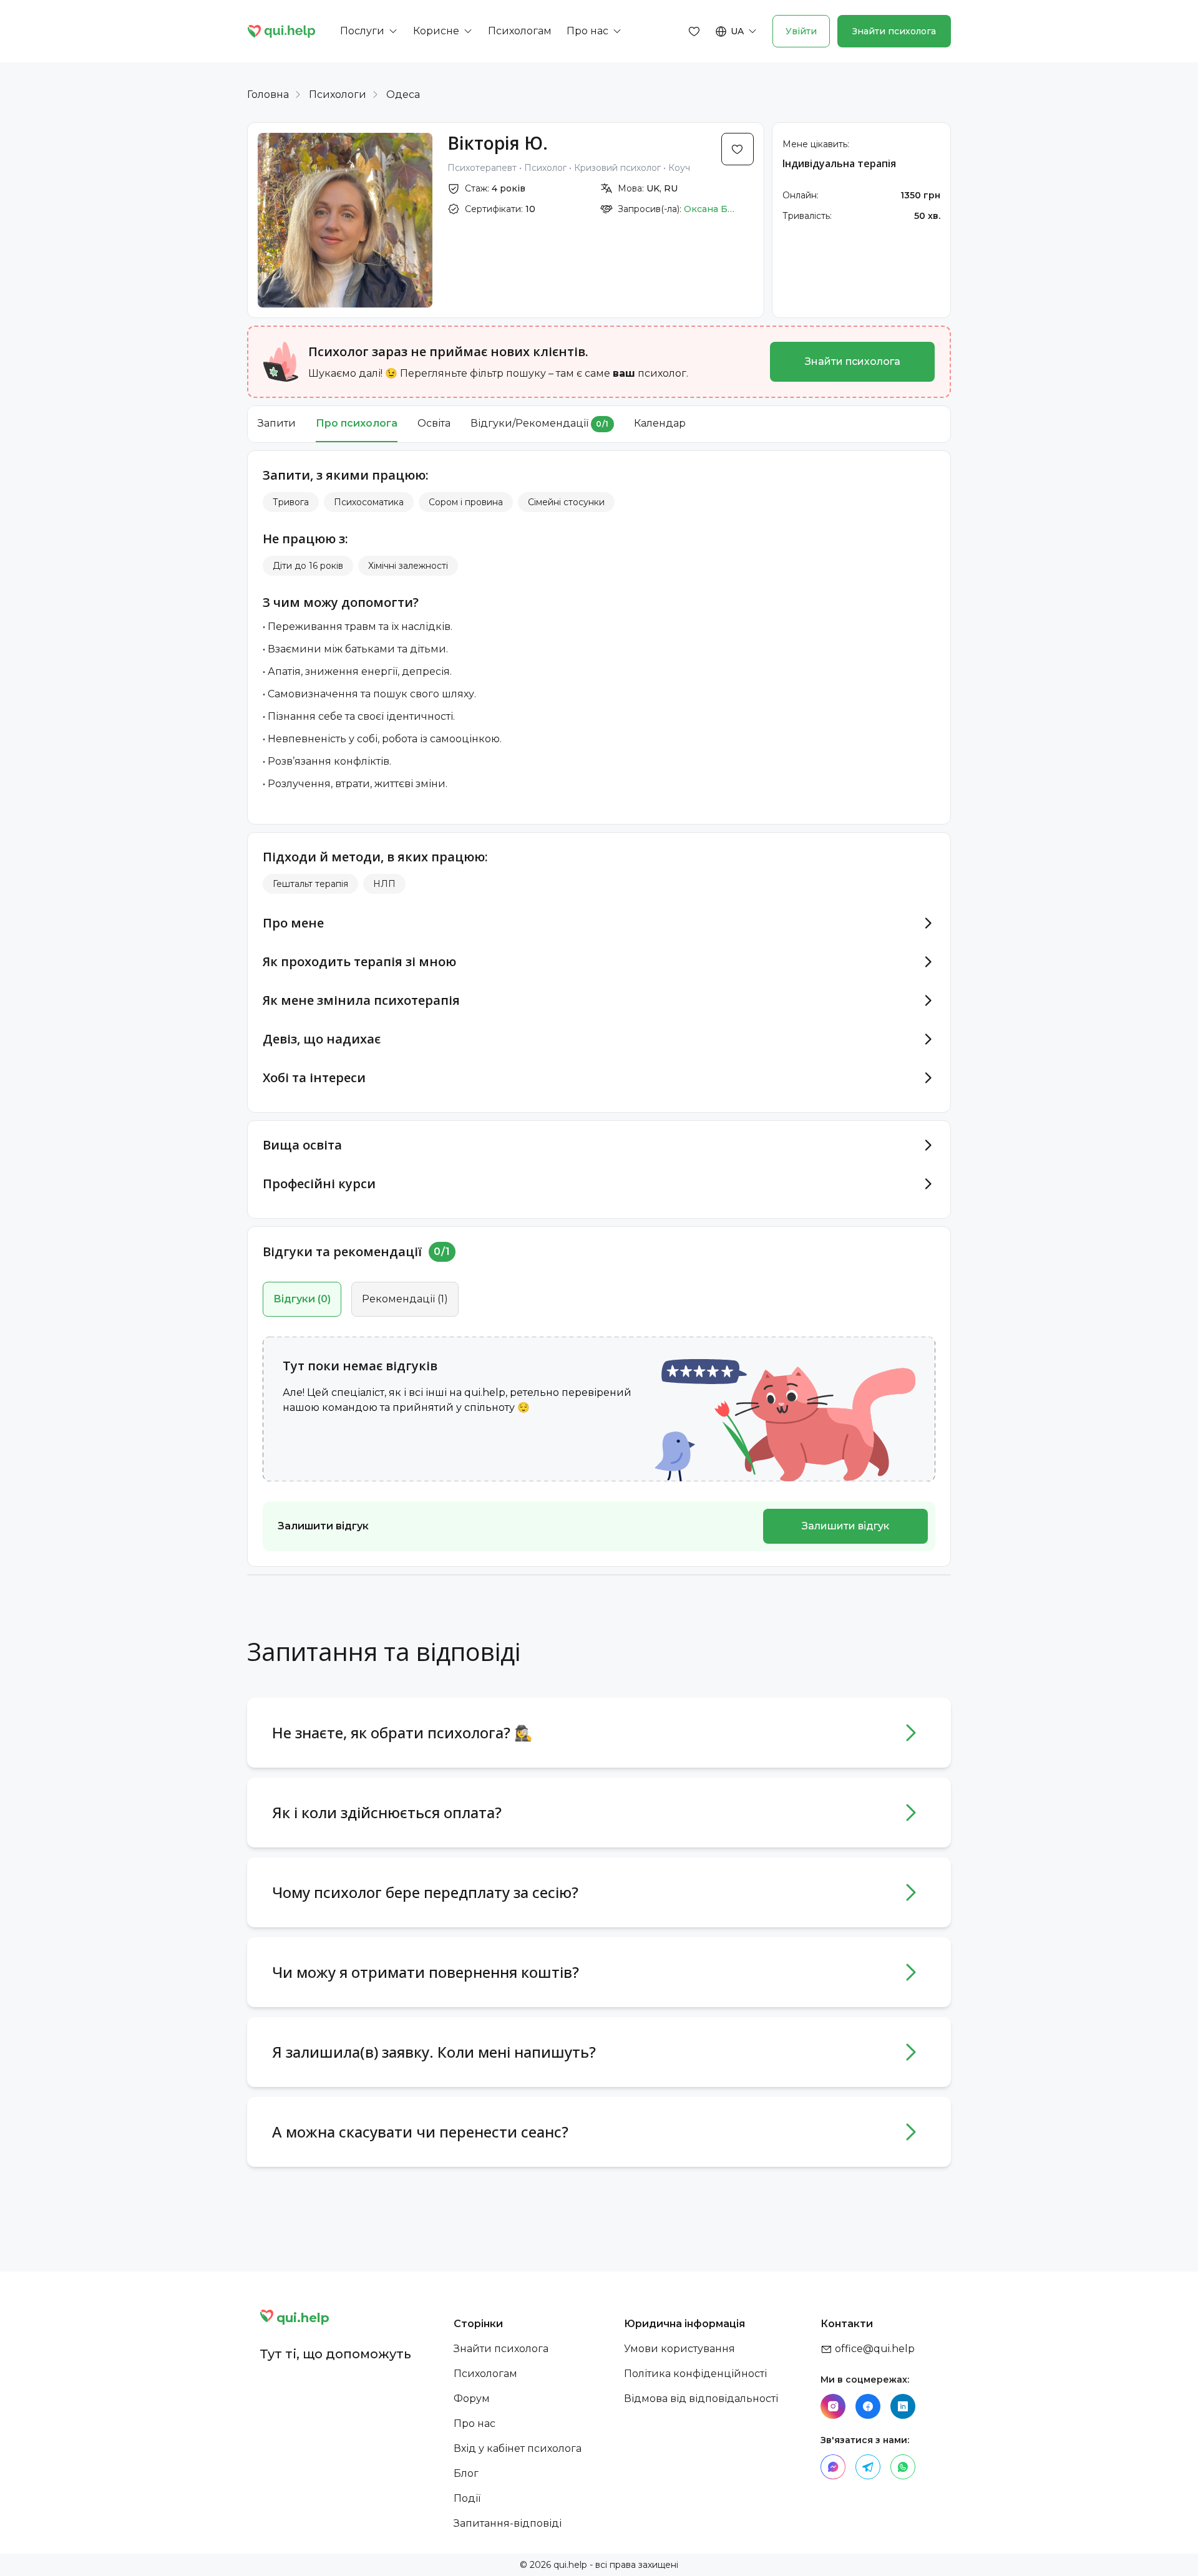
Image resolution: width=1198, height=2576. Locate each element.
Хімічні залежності (408, 566)
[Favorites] (694, 31)
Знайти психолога (894, 31)
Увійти (801, 31)
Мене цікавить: (816, 144)
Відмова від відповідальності (701, 2399)
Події (467, 2498)
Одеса (403, 94)
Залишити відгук (845, 1526)
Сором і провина (466, 502)
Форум (472, 2399)
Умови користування (679, 2349)
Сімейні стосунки (566, 502)
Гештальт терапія (310, 884)
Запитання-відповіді (508, 2523)
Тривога (291, 502)
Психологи (338, 94)
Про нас (475, 2423)
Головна (268, 94)
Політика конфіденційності (695, 2374)
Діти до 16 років (308, 566)
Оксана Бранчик (712, 209)
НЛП (384, 884)
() (302, 1299)
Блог (466, 2473)
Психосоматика (369, 502)
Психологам (485, 2374)
